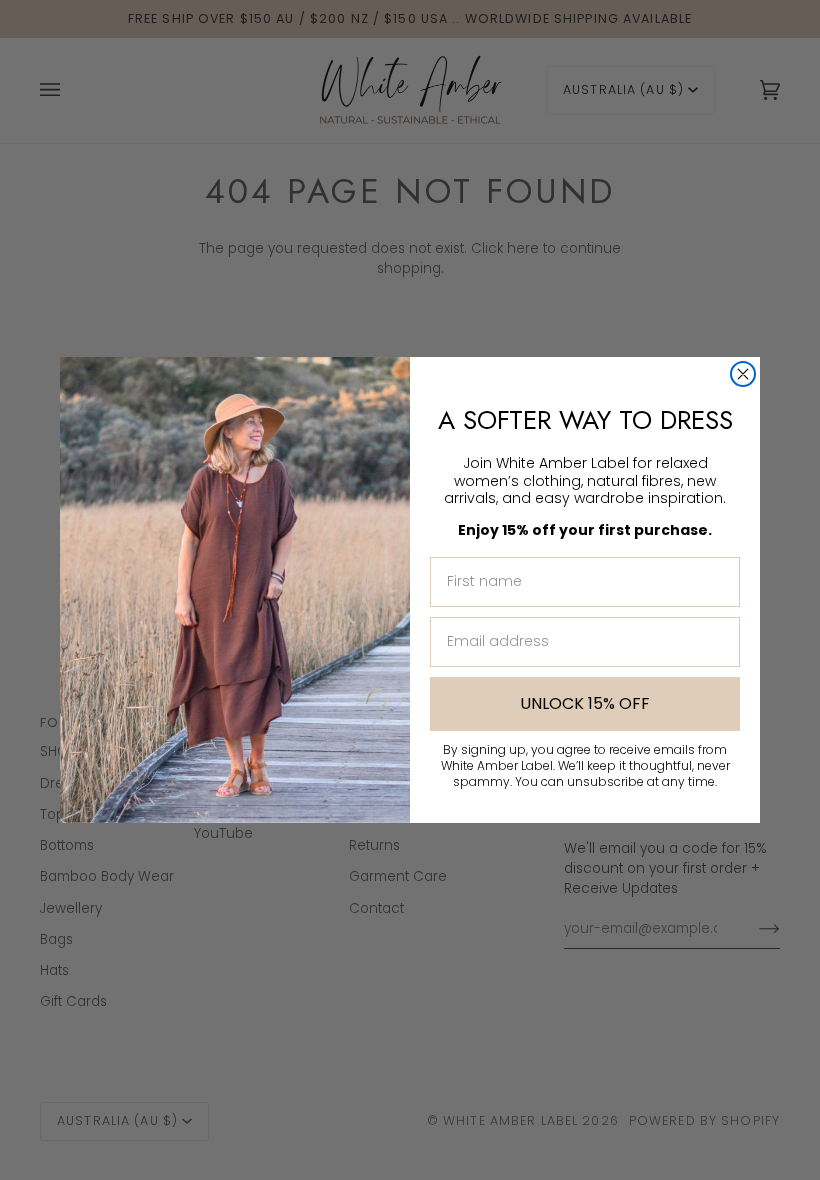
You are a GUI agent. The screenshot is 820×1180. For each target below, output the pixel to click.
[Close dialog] (743, 374)
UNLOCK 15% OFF (585, 703)
